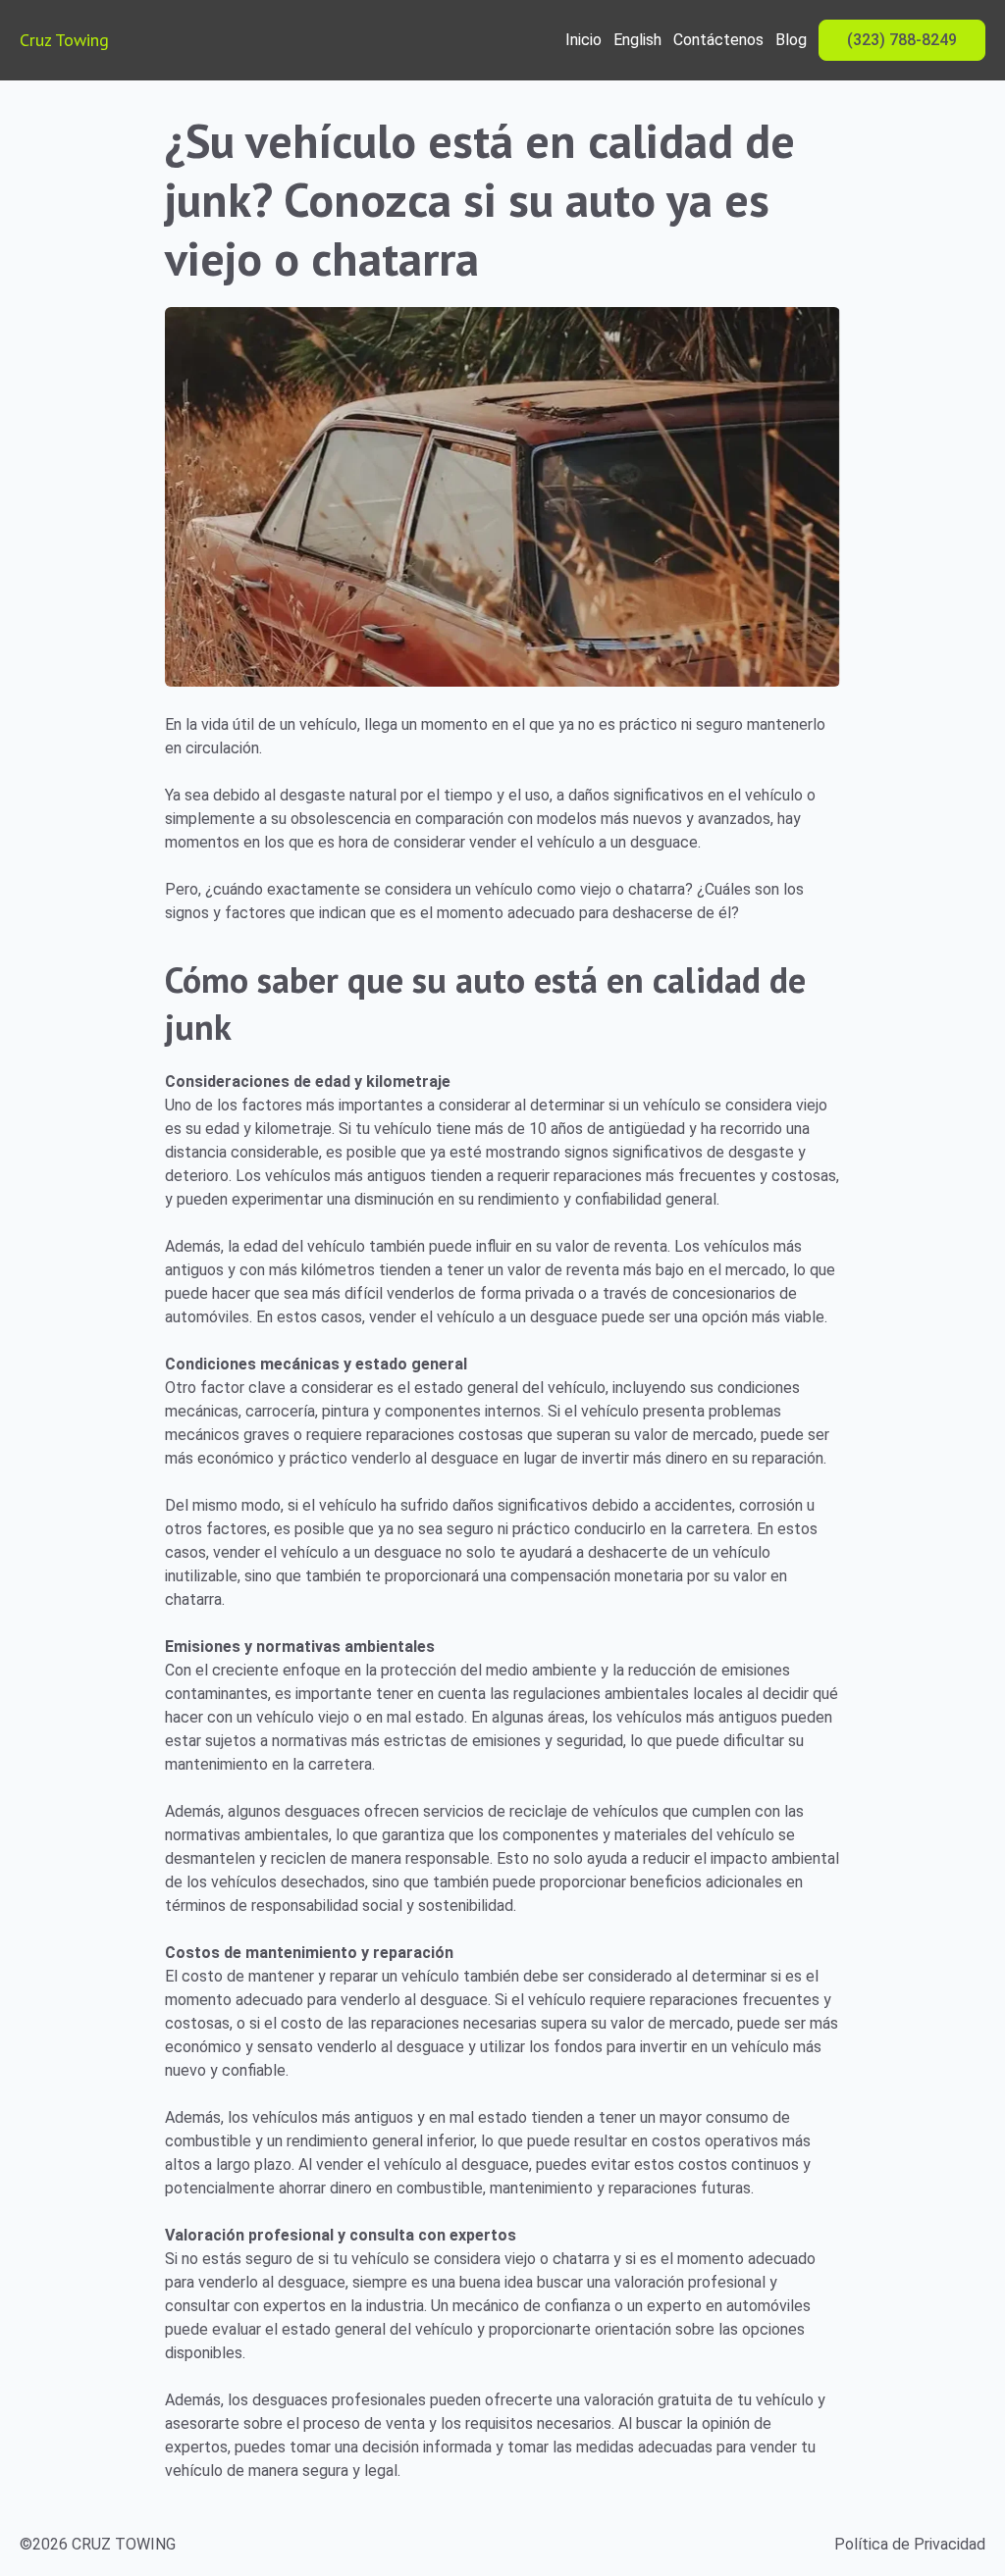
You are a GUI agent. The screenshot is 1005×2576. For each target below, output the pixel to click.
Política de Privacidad (910, 2544)
